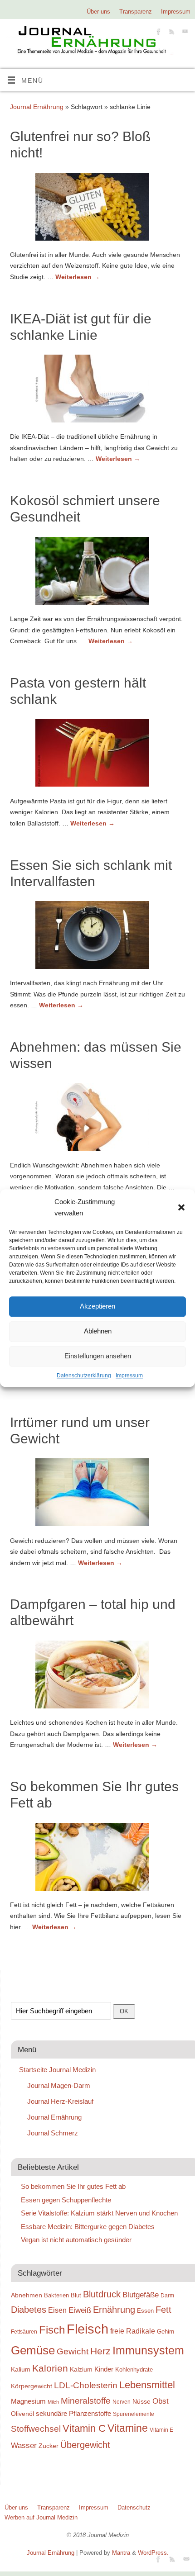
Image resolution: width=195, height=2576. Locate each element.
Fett (163, 2310)
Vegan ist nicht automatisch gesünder (76, 2240)
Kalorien (50, 2368)
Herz (100, 2351)
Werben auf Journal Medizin (41, 2517)
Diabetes (29, 2310)
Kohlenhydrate (134, 2370)
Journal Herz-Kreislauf (60, 2101)
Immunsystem (148, 2350)
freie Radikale (133, 2331)
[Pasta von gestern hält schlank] (97, 754)
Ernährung (114, 2310)
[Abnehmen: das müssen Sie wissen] (97, 1119)
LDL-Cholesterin (86, 2385)
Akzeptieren (97, 1306)
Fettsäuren (24, 2332)
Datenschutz (134, 2507)
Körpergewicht (32, 2386)
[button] (181, 1207)
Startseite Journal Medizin (57, 2070)
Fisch (52, 2330)
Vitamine (128, 2428)
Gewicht (73, 2351)
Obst (161, 2401)
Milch (53, 2402)
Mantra (121, 2553)
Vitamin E (161, 2430)
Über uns (98, 12)
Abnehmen (27, 2295)
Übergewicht (85, 2445)
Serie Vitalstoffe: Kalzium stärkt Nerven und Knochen (99, 2213)
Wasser (24, 2445)
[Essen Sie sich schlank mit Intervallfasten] (97, 937)
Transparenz (136, 12)
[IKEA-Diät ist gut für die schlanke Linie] (97, 390)
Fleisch (88, 2329)
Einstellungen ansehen (98, 1356)
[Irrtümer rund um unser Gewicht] (97, 1494)
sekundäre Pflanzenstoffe (73, 2413)
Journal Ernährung (37, 107)
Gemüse (33, 2350)
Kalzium (81, 2369)
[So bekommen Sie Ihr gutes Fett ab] (97, 1859)
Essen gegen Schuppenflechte (66, 2200)
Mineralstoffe (86, 2401)
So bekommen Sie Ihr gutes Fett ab (73, 2186)
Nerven (122, 2402)
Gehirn (166, 2332)
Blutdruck (102, 2294)
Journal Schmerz (53, 2133)
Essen (145, 2311)
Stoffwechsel (36, 2429)
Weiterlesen (78, 277)
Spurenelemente (134, 2414)
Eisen (57, 2310)
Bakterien (56, 2295)
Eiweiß (80, 2310)
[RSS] (171, 33)
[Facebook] (158, 33)
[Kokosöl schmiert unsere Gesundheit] (97, 573)
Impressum (129, 1376)
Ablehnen (98, 1331)
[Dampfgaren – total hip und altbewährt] (97, 1676)
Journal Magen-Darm (59, 2085)
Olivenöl (22, 2414)
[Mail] (184, 33)
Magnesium (28, 2401)
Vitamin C (84, 2428)
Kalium (21, 2369)
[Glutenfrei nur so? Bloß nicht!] (97, 209)
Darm (167, 2295)
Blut (76, 2295)
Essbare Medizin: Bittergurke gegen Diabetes (88, 2227)
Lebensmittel (147, 2385)
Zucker (49, 2446)
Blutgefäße (141, 2295)
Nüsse (141, 2401)
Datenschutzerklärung (84, 1376)
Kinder (104, 2369)
